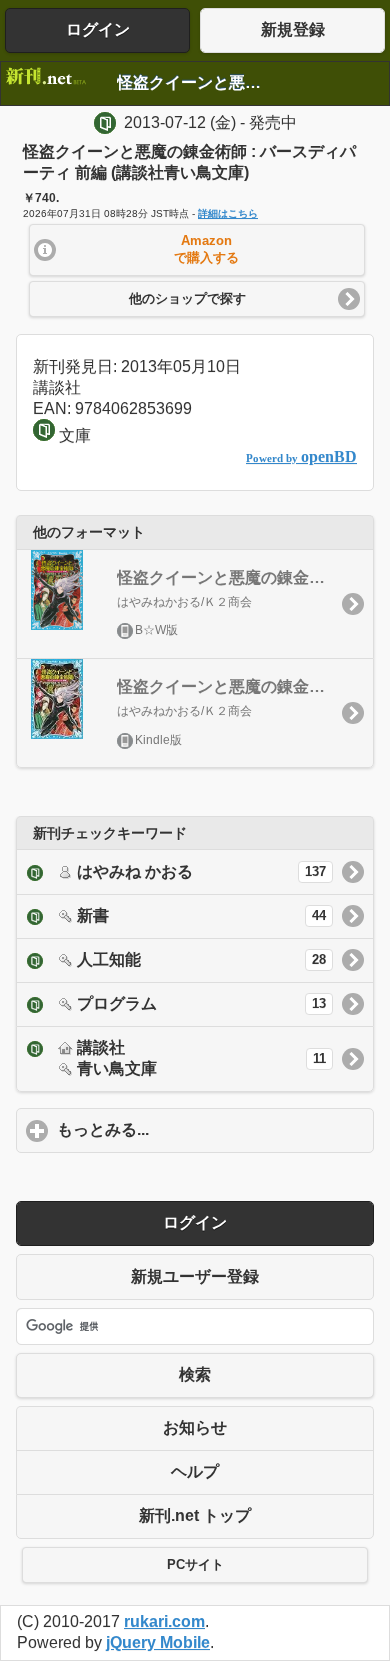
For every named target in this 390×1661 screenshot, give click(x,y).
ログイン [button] (98, 29)
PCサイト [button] (195, 1565)
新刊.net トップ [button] (195, 1515)
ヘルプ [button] (195, 1471)
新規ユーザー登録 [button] (195, 1276)
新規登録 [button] (293, 29)
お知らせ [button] (195, 1427)
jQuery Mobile (158, 1642)
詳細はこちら (228, 213)
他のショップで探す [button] (187, 299)
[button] (197, 250)
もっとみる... (196, 1129)
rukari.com (164, 1621)
